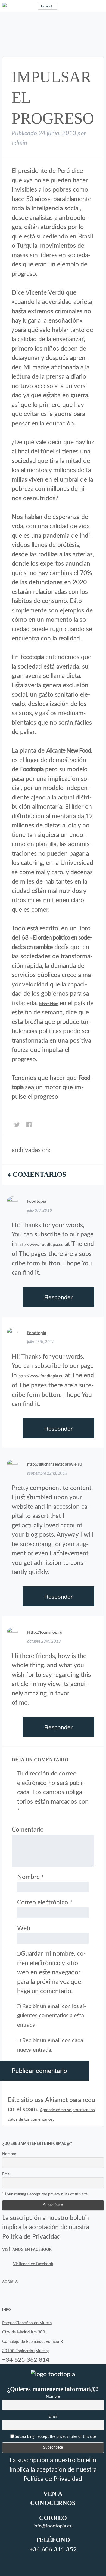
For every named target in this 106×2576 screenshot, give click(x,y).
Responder (58, 1297)
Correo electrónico (45, 1902)
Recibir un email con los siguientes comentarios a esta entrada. (52, 2016)
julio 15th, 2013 (41, 1342)
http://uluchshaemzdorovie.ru (54, 1464)
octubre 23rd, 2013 (44, 1641)
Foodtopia (37, 1202)
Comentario (28, 1829)
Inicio (57, 1151)
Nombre (30, 1877)
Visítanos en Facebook (27, 2249)
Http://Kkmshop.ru (45, 1632)
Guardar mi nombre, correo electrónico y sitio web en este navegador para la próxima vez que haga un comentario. (52, 1972)
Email (7, 2174)
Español (46, 6)
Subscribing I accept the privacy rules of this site (47, 2194)
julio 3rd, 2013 (40, 1210)
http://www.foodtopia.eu (41, 1245)
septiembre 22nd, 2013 (47, 1473)
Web (24, 1928)
